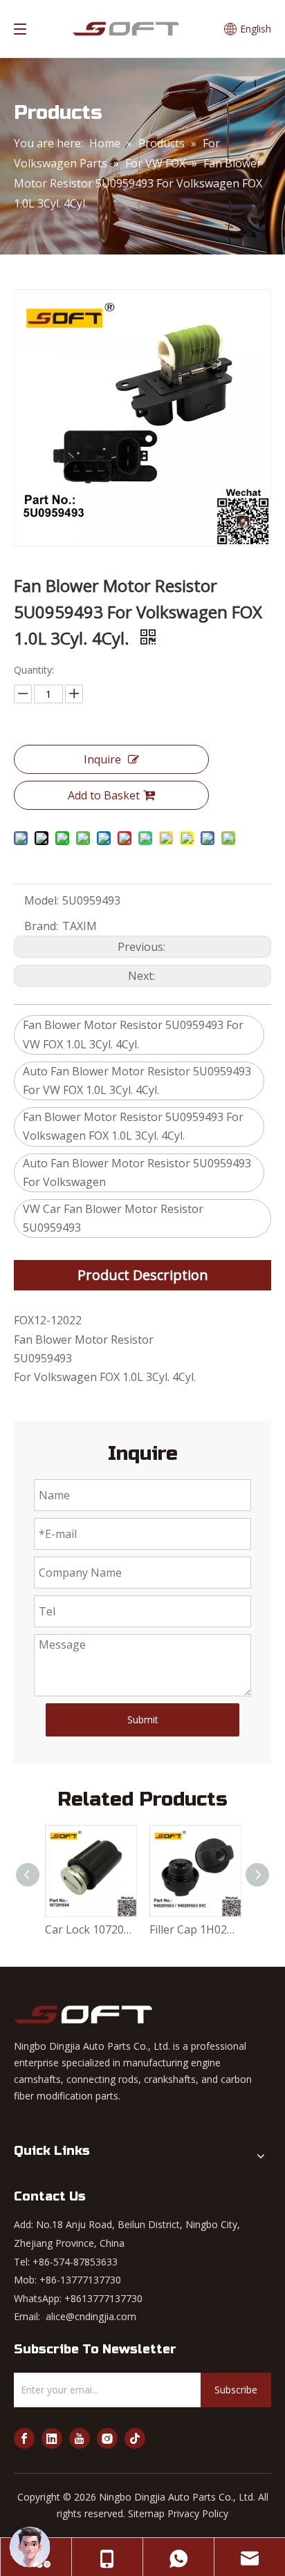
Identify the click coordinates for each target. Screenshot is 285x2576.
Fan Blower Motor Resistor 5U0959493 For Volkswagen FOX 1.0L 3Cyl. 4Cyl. (133, 1126)
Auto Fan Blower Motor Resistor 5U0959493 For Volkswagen (137, 1173)
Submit (143, 1720)
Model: (42, 900)
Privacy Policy (198, 2513)
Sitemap (146, 2513)
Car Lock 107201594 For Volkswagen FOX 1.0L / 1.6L (90, 1929)
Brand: (41, 926)
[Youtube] (80, 2438)
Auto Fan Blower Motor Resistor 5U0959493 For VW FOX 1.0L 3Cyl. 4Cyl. (137, 1081)
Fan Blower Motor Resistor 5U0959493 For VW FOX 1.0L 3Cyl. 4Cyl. (133, 1034)
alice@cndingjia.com (91, 2316)
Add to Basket (104, 795)
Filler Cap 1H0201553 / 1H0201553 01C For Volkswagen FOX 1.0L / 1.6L (195, 1929)
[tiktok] (135, 2438)
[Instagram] (107, 2438)
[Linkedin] (52, 2438)
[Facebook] (24, 2438)
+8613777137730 (103, 2298)
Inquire (102, 759)
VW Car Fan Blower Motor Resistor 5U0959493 (113, 1218)
